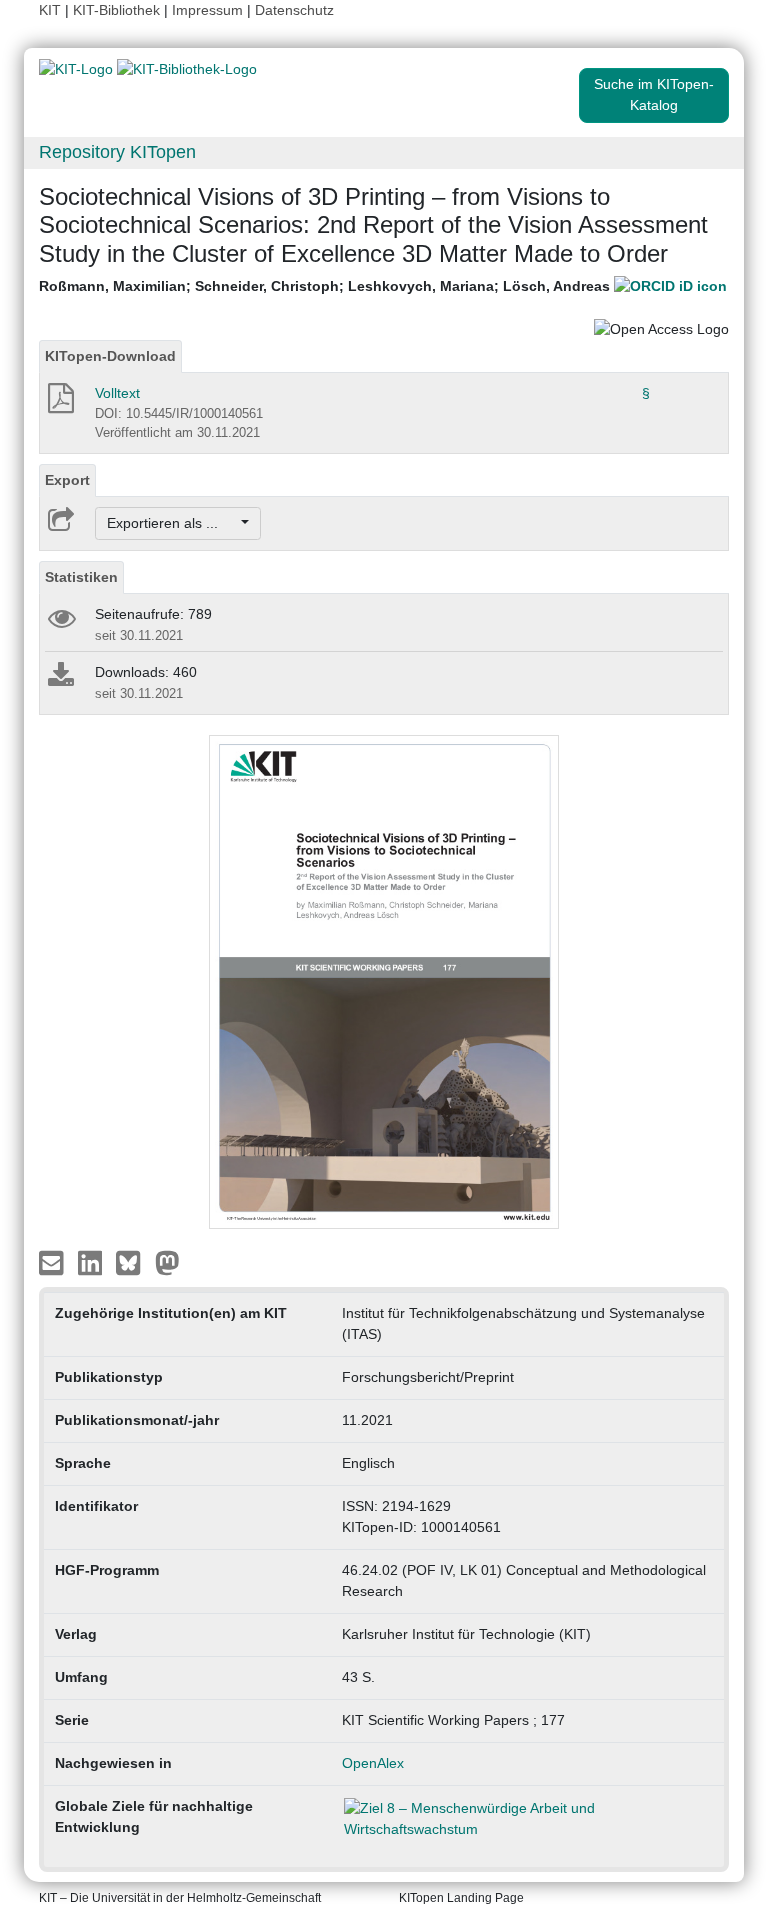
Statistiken (81, 577)
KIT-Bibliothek (118, 10)
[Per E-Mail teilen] (53, 1261)
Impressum (207, 10)
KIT (50, 10)
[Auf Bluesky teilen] (133, 1261)
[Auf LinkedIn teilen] (92, 1261)
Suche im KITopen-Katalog (654, 94)
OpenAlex (373, 1763)
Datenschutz (294, 10)
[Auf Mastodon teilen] (167, 1261)
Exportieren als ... (172, 523)
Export (67, 480)
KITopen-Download (110, 356)
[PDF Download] (59, 404)
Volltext (117, 393)
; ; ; (326, 286)
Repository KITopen (117, 152)
